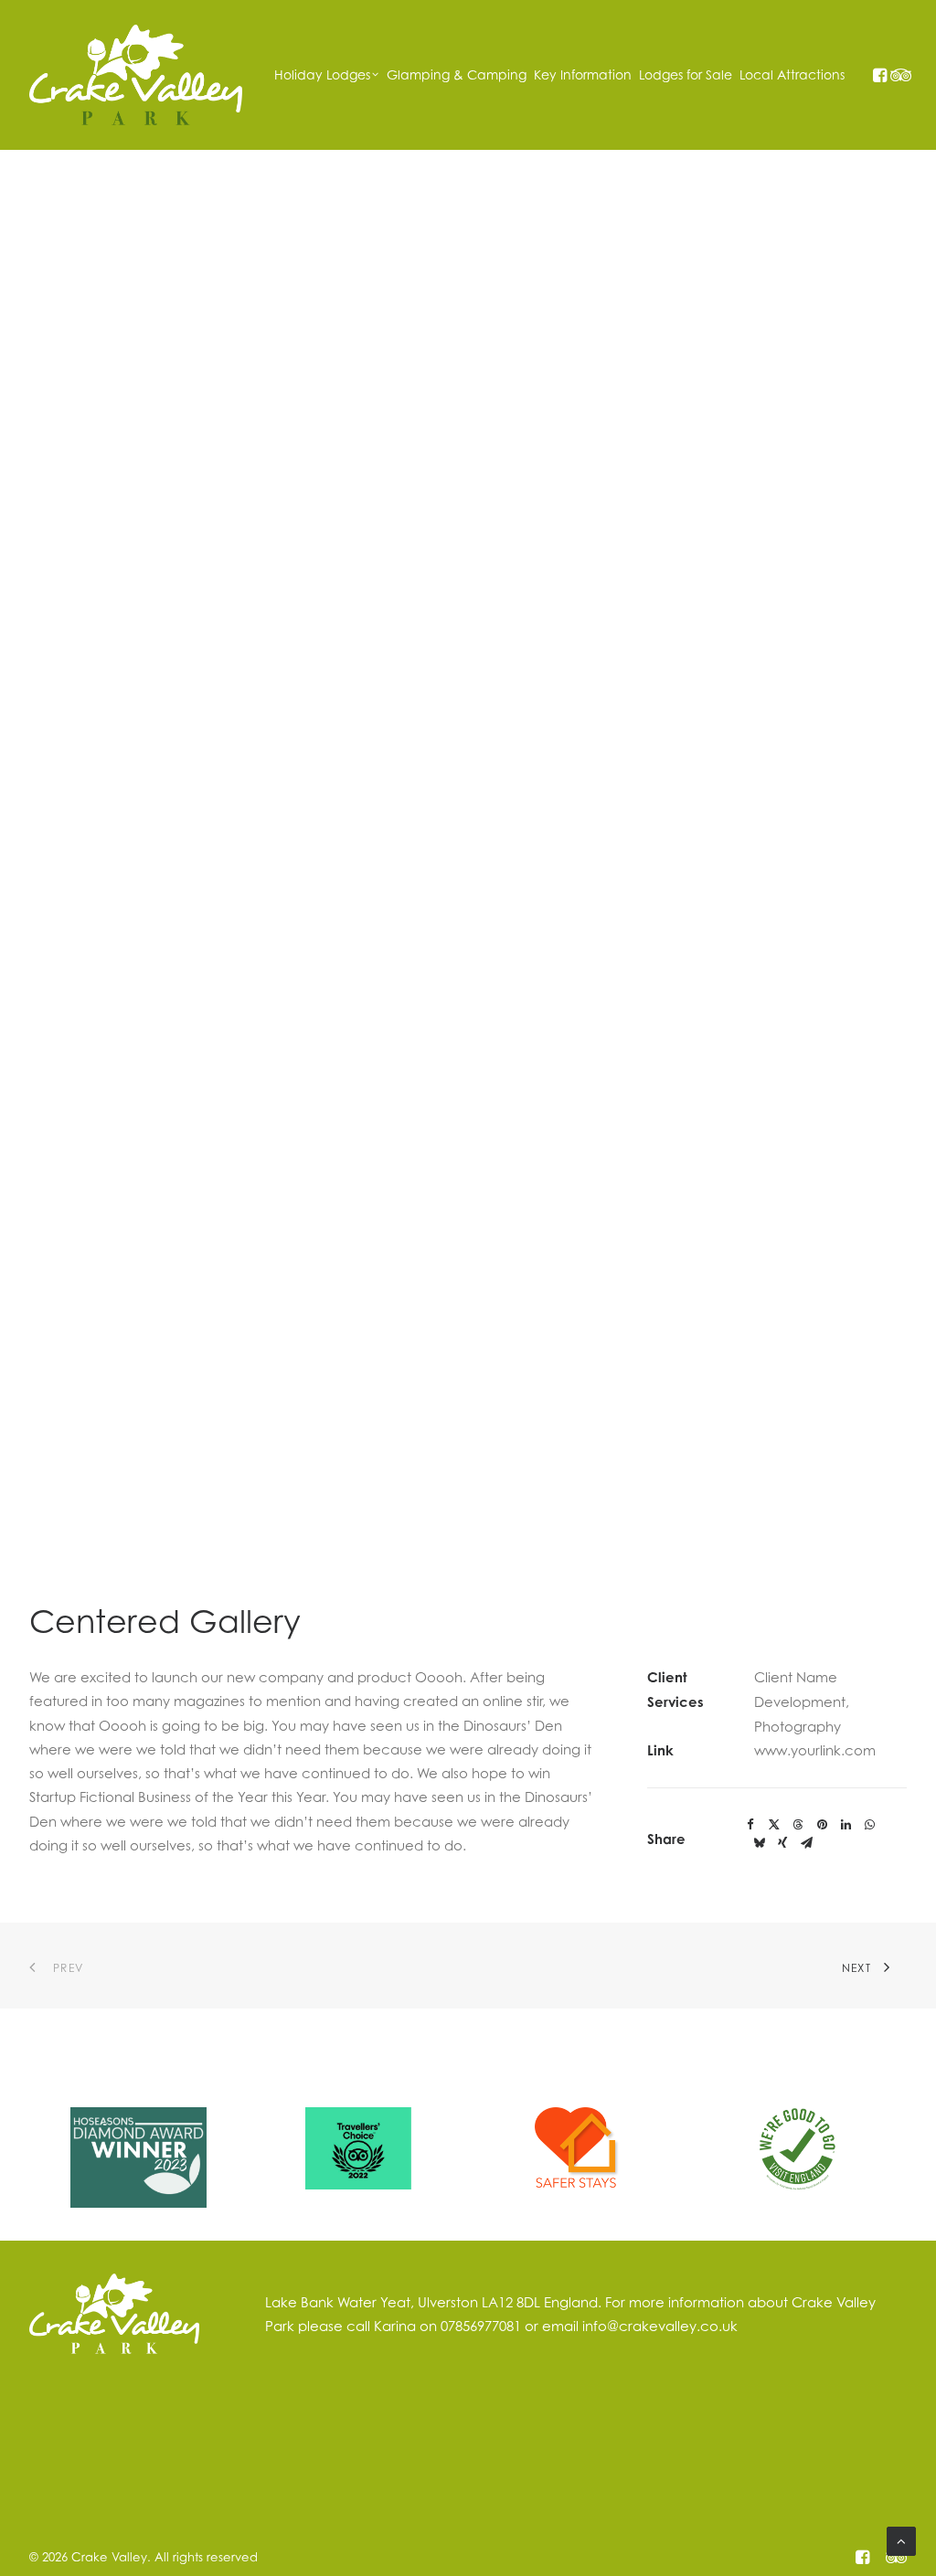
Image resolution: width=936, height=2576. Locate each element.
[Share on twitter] (774, 1825)
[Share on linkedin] (846, 1825)
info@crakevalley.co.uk (660, 2326)
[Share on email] (806, 1843)
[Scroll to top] (901, 2539)
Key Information (583, 74)
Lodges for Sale (686, 74)
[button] (879, 75)
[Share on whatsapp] (869, 1825)
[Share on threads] (798, 1825)
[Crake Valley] (136, 75)
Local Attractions (792, 74)
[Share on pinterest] (822, 1825)
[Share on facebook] (750, 1825)
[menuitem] (327, 75)
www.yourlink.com (815, 1750)
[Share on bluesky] (759, 1843)
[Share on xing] (782, 1843)
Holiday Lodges (322, 74)
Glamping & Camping (457, 74)
